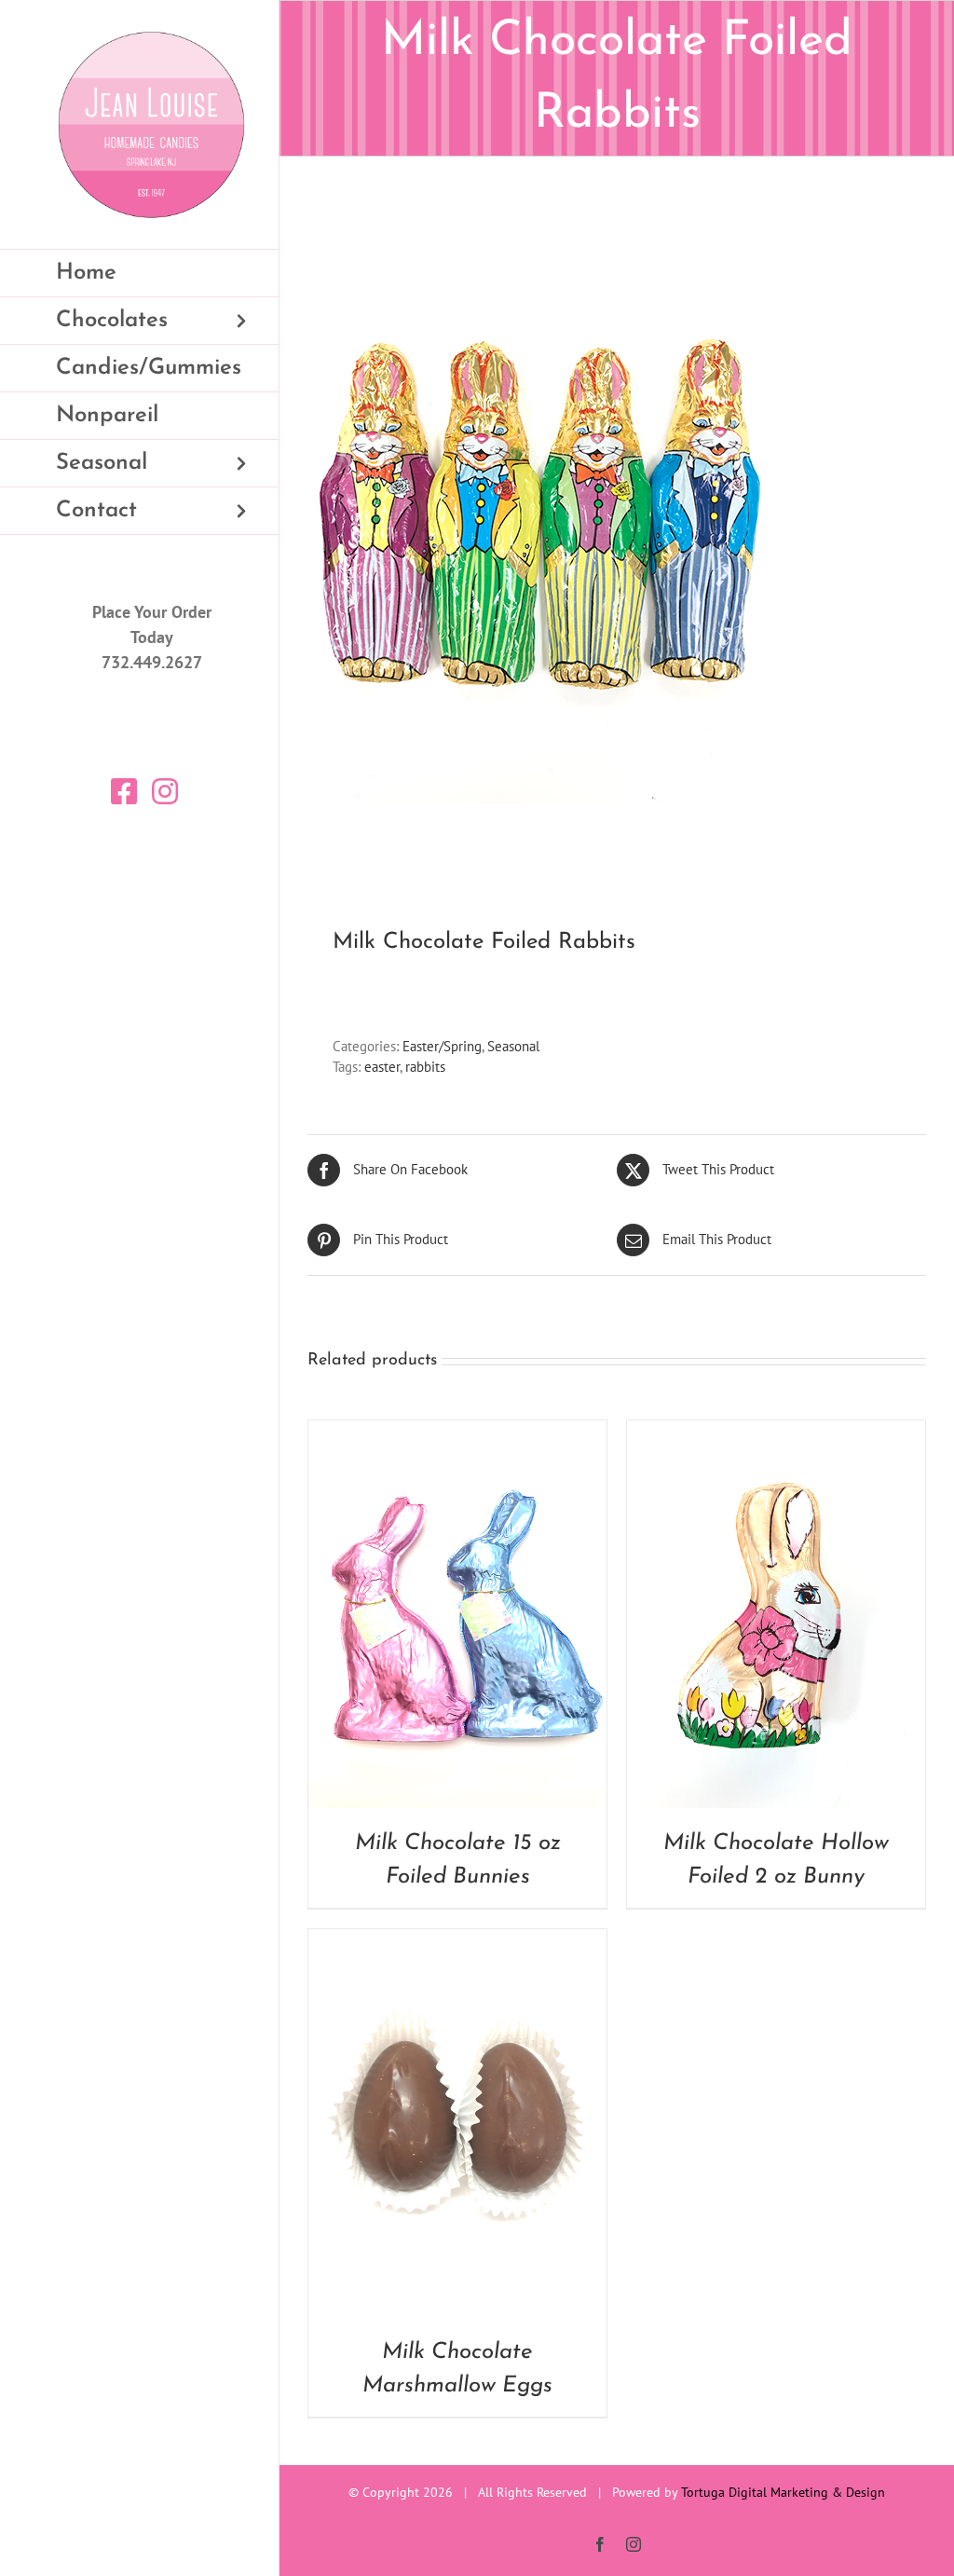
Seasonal (513, 1046)
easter (382, 1067)
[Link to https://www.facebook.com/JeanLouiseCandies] (124, 791)
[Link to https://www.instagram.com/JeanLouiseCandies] (165, 791)
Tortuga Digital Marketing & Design (783, 2492)
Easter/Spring (442, 1046)
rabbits (425, 1067)
